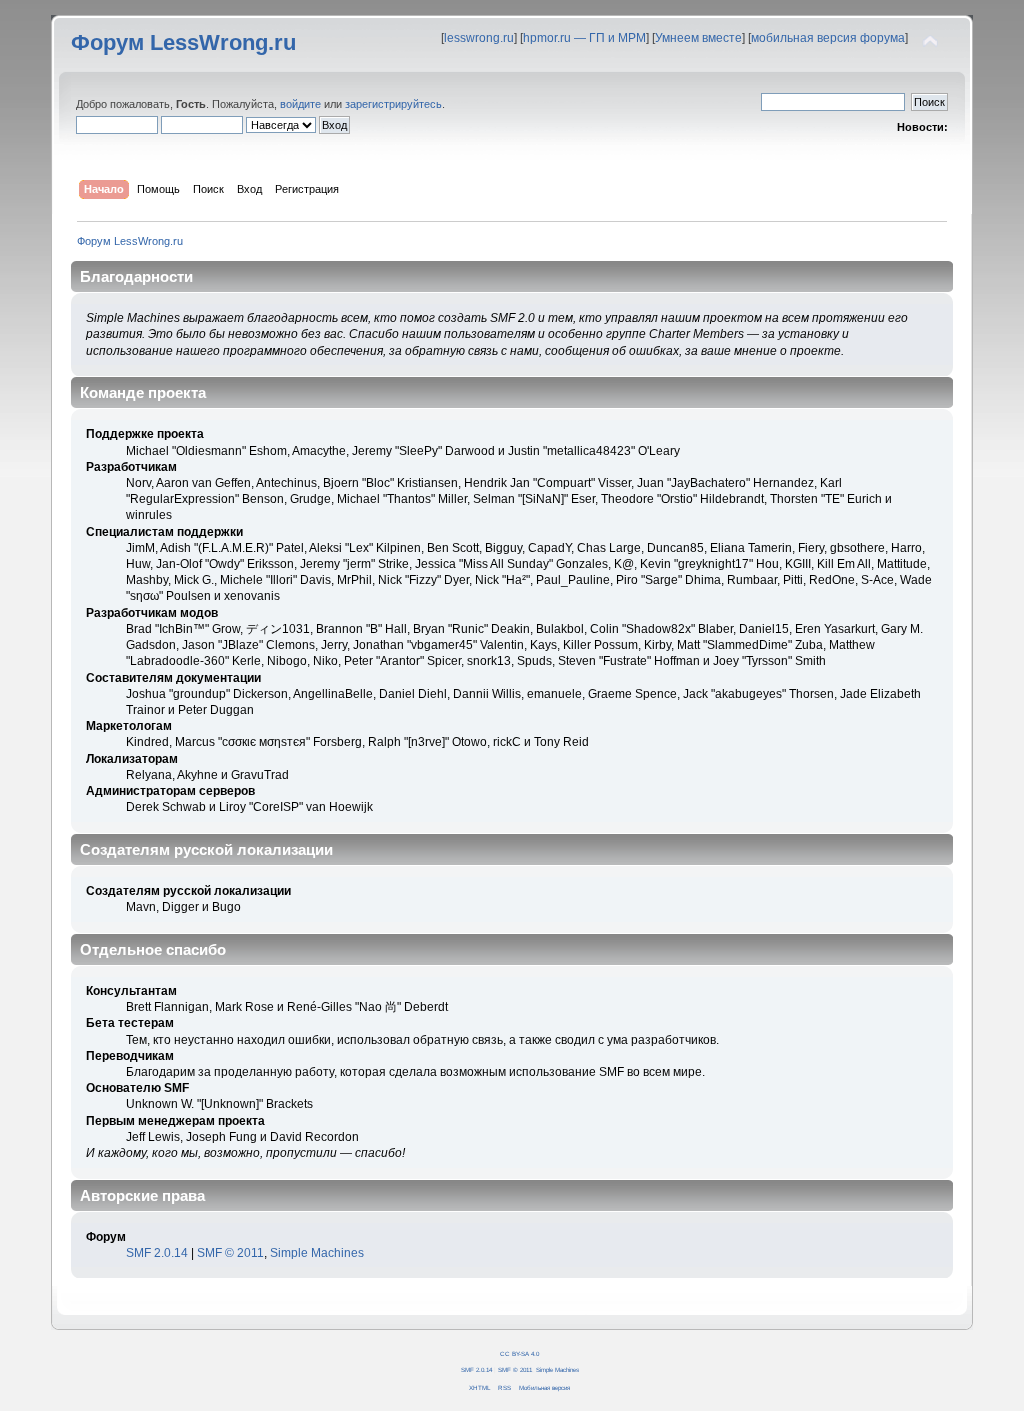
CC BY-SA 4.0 (519, 1353)
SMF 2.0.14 (157, 1253)
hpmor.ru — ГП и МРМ (584, 38)
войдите (300, 104)
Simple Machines (317, 1253)
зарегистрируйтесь (393, 104)
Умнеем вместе (698, 38)
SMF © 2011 (230, 1253)
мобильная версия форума (828, 38)
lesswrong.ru (479, 38)
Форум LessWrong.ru (183, 42)
